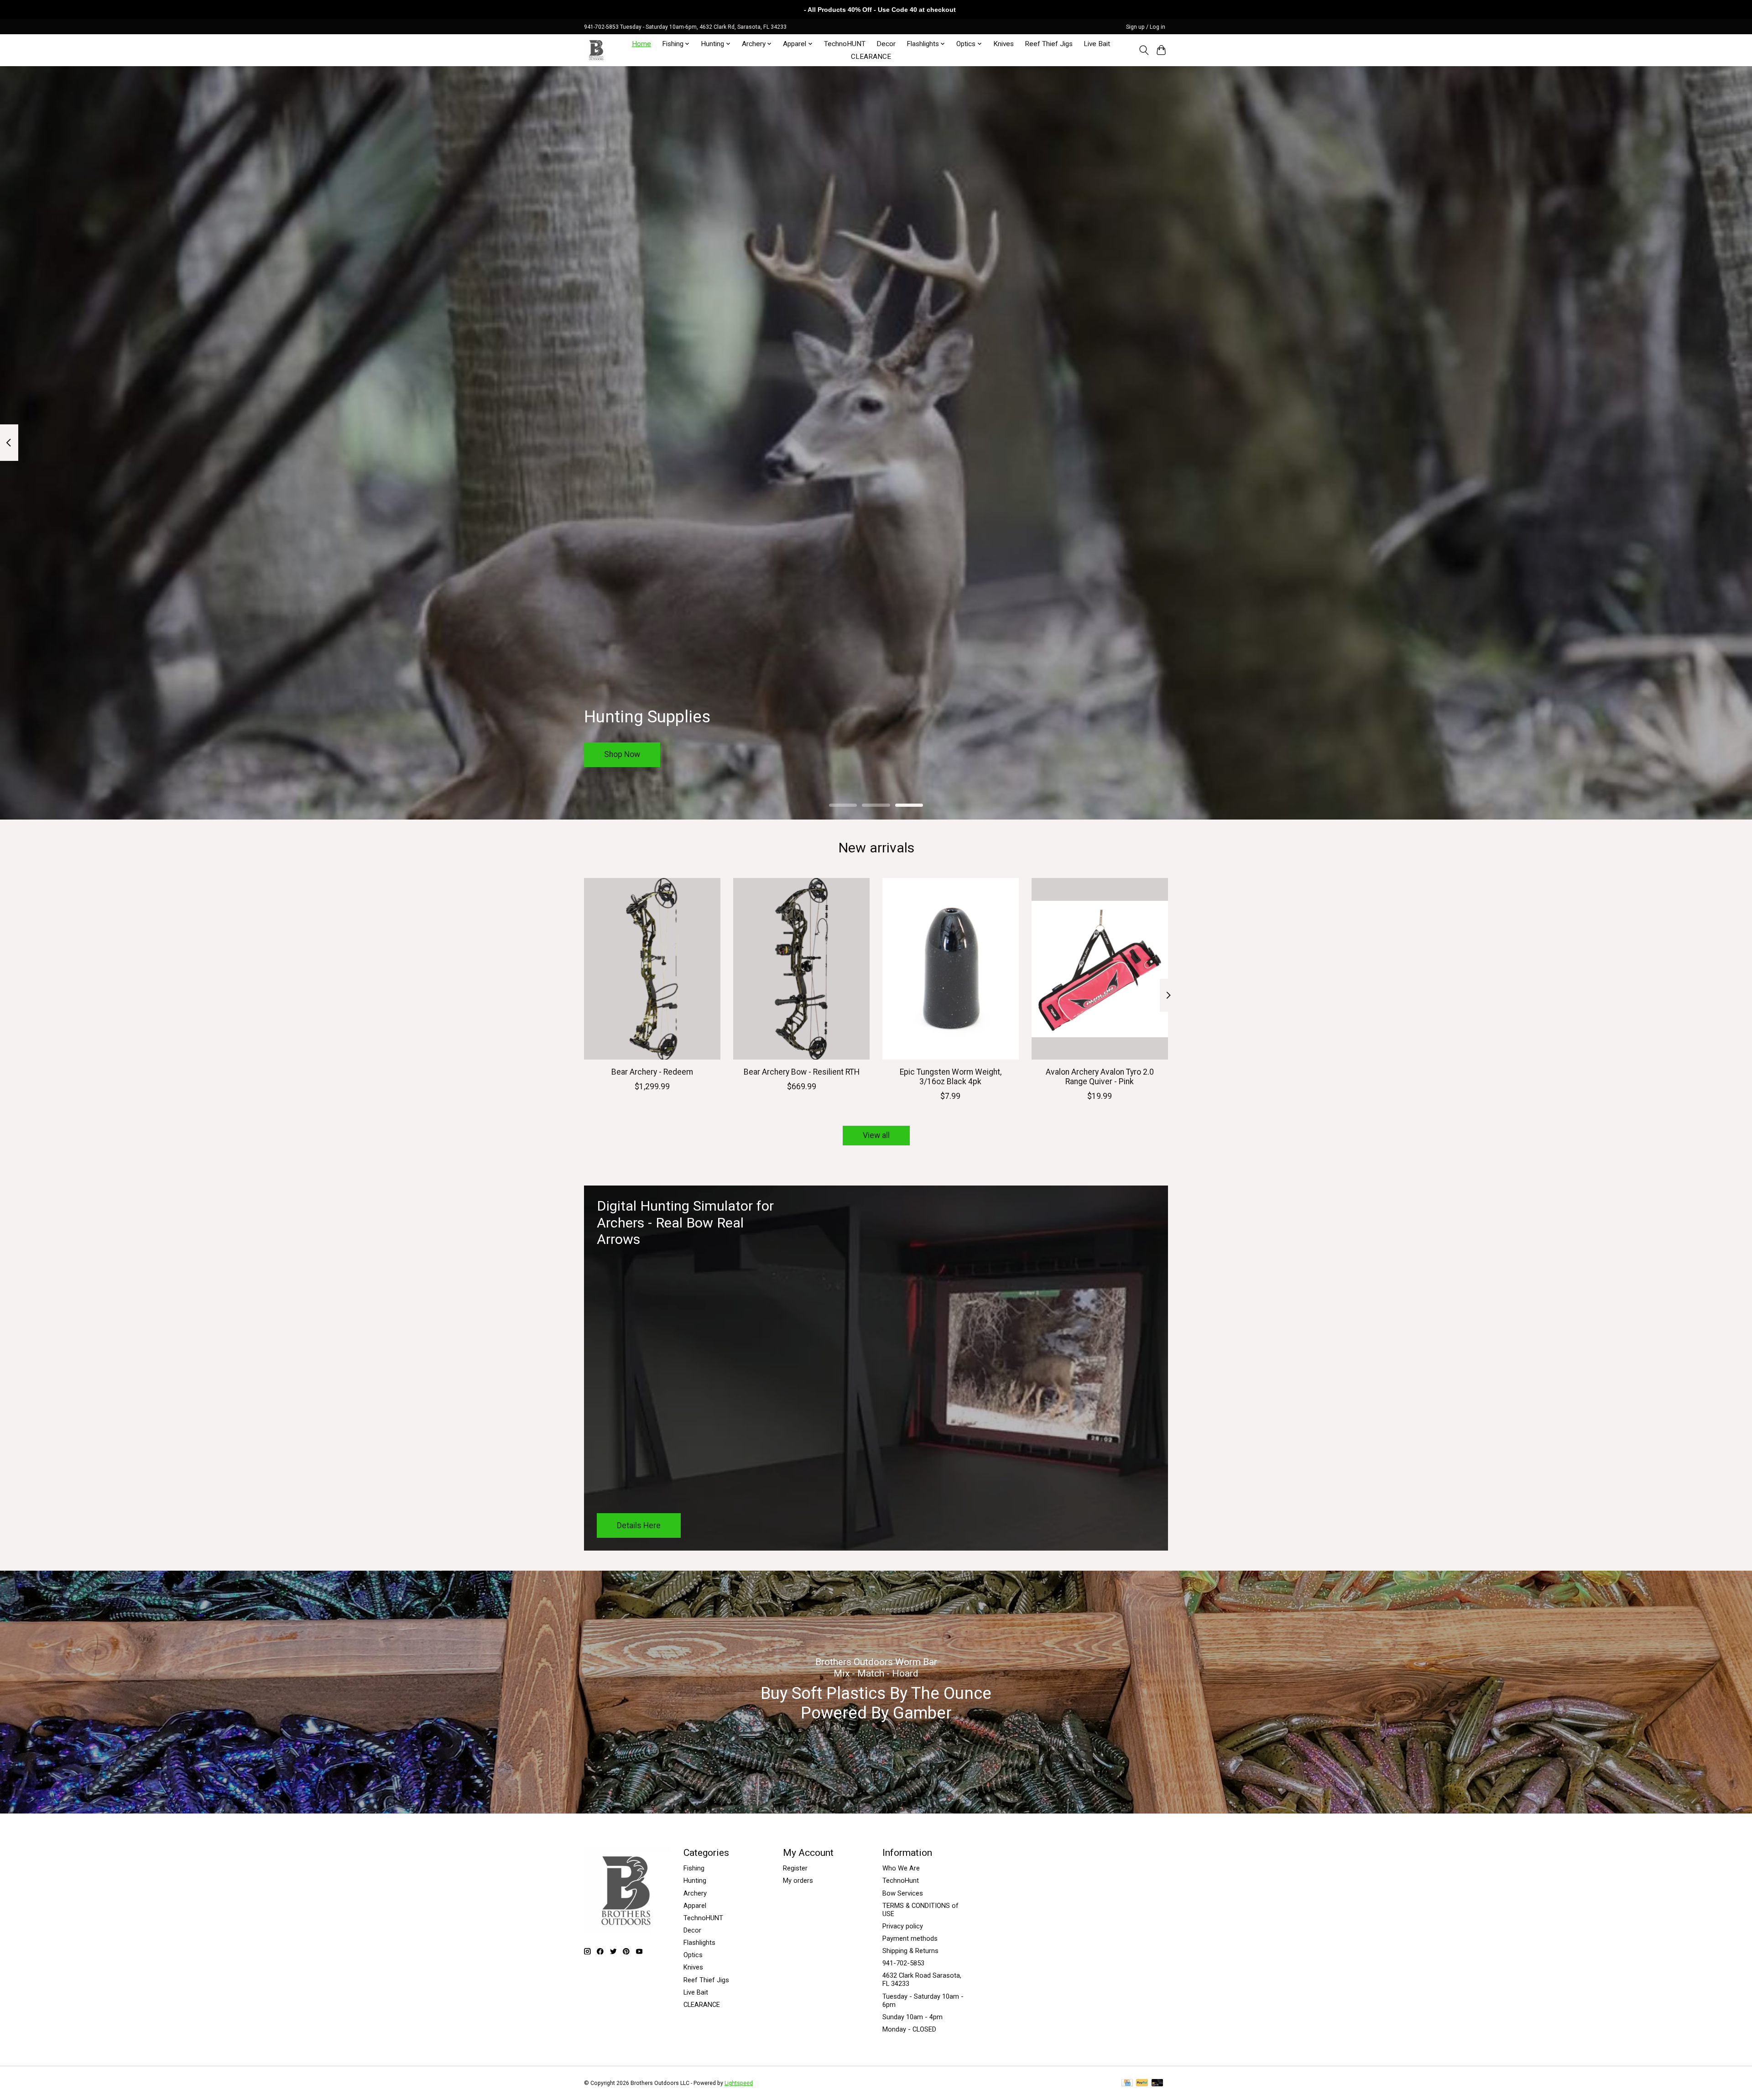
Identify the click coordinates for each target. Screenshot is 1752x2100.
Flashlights (699, 1943)
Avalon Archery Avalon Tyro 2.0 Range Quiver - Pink (1100, 1076)
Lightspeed (739, 2083)
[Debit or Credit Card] (1158, 2083)
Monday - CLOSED (909, 2029)
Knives (1004, 44)
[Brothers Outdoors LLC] (597, 50)
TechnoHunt (901, 1881)
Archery (695, 1893)
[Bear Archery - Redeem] (652, 969)
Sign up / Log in (1146, 27)
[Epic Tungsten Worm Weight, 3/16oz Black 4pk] (951, 969)
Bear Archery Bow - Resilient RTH (802, 1071)
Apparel (695, 1906)
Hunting (695, 1881)
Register (795, 1868)
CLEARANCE (871, 57)
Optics (693, 1955)
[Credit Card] (1127, 2083)
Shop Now (622, 754)
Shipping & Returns (910, 1951)
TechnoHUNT (845, 44)
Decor (886, 44)
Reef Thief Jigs (1049, 44)
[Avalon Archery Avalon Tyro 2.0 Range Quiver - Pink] (1100, 969)
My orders (798, 1881)
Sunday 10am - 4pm (912, 2017)
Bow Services (903, 1893)
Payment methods (910, 1938)
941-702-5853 (903, 1963)
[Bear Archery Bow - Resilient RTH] (801, 969)
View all (876, 1135)
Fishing (694, 1868)
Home (641, 44)
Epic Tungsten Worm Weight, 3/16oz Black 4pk (951, 1076)
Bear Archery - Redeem (652, 1071)
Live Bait (1097, 44)
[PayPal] (1142, 2083)
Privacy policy (903, 1926)
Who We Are (901, 1868)
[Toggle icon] (1144, 50)
